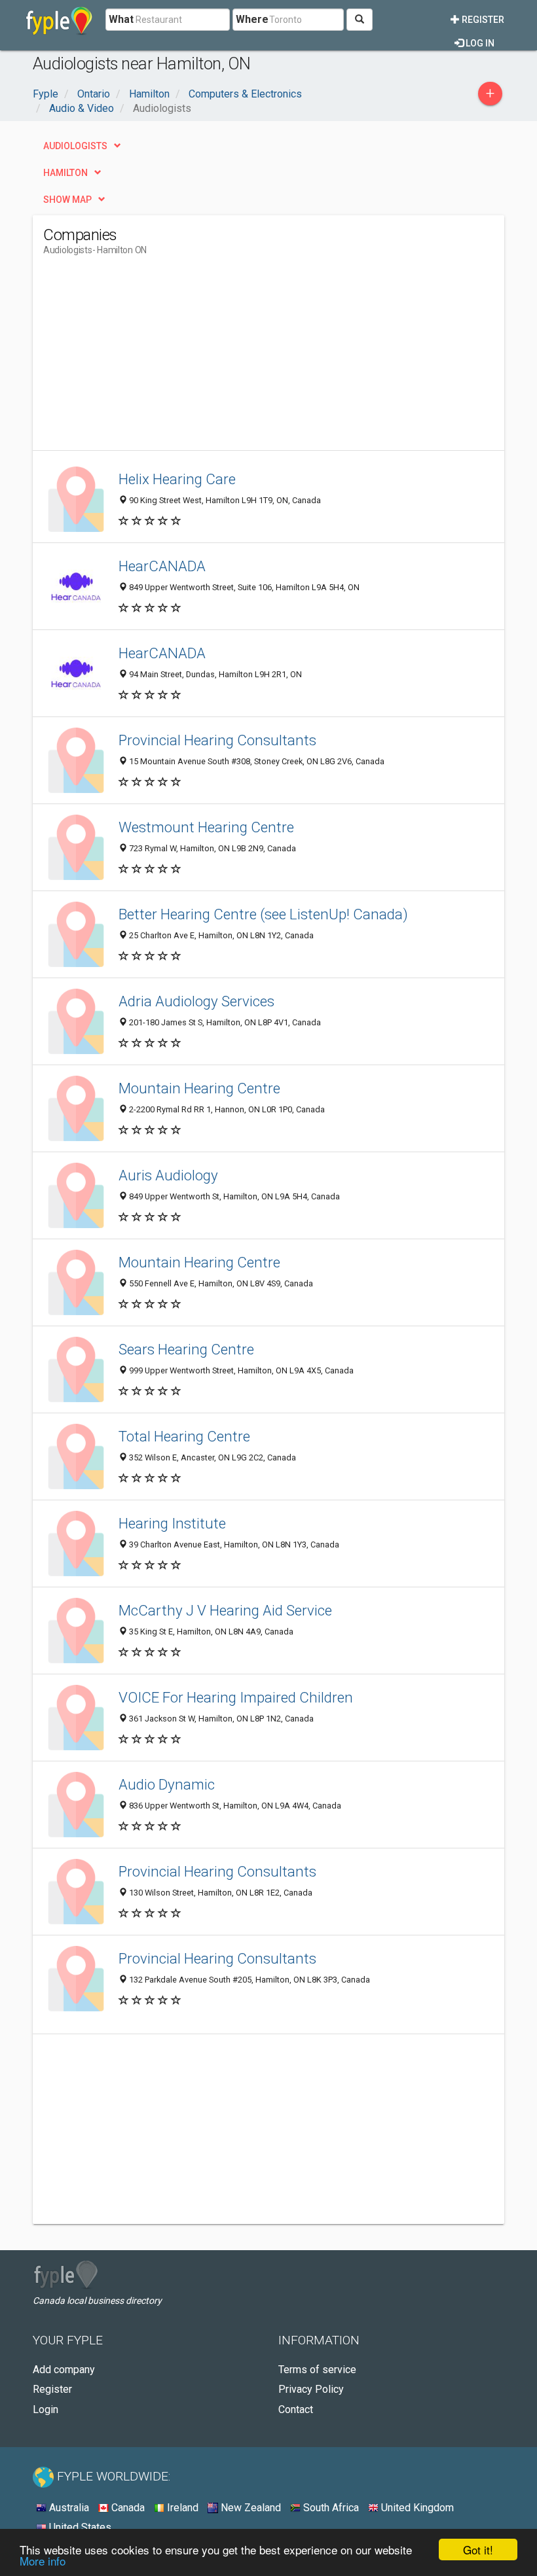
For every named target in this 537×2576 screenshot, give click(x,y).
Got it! (478, 2550)
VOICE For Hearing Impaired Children (236, 1697)
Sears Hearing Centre (186, 1349)
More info (43, 2561)
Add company (64, 2370)
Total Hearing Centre (184, 1436)
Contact (296, 2409)
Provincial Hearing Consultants (217, 740)
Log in (479, 43)
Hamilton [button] (65, 173)
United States (79, 2527)
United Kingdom (416, 2508)
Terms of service (317, 2370)
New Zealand (250, 2508)
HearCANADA (162, 566)
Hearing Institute (172, 1523)
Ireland (181, 2508)
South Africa (330, 2508)
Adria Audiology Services (196, 1001)
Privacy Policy (311, 2389)
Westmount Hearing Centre (206, 827)
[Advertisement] (153, 359)
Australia (68, 2508)
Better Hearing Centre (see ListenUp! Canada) (263, 914)
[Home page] (59, 20)
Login (46, 2409)
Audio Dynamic (167, 1784)
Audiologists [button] (75, 146)
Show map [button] (67, 200)
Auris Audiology (168, 1175)
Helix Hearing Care (177, 479)
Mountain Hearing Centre (199, 1088)
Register (482, 20)
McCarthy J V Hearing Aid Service (225, 1610)
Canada (127, 2508)
